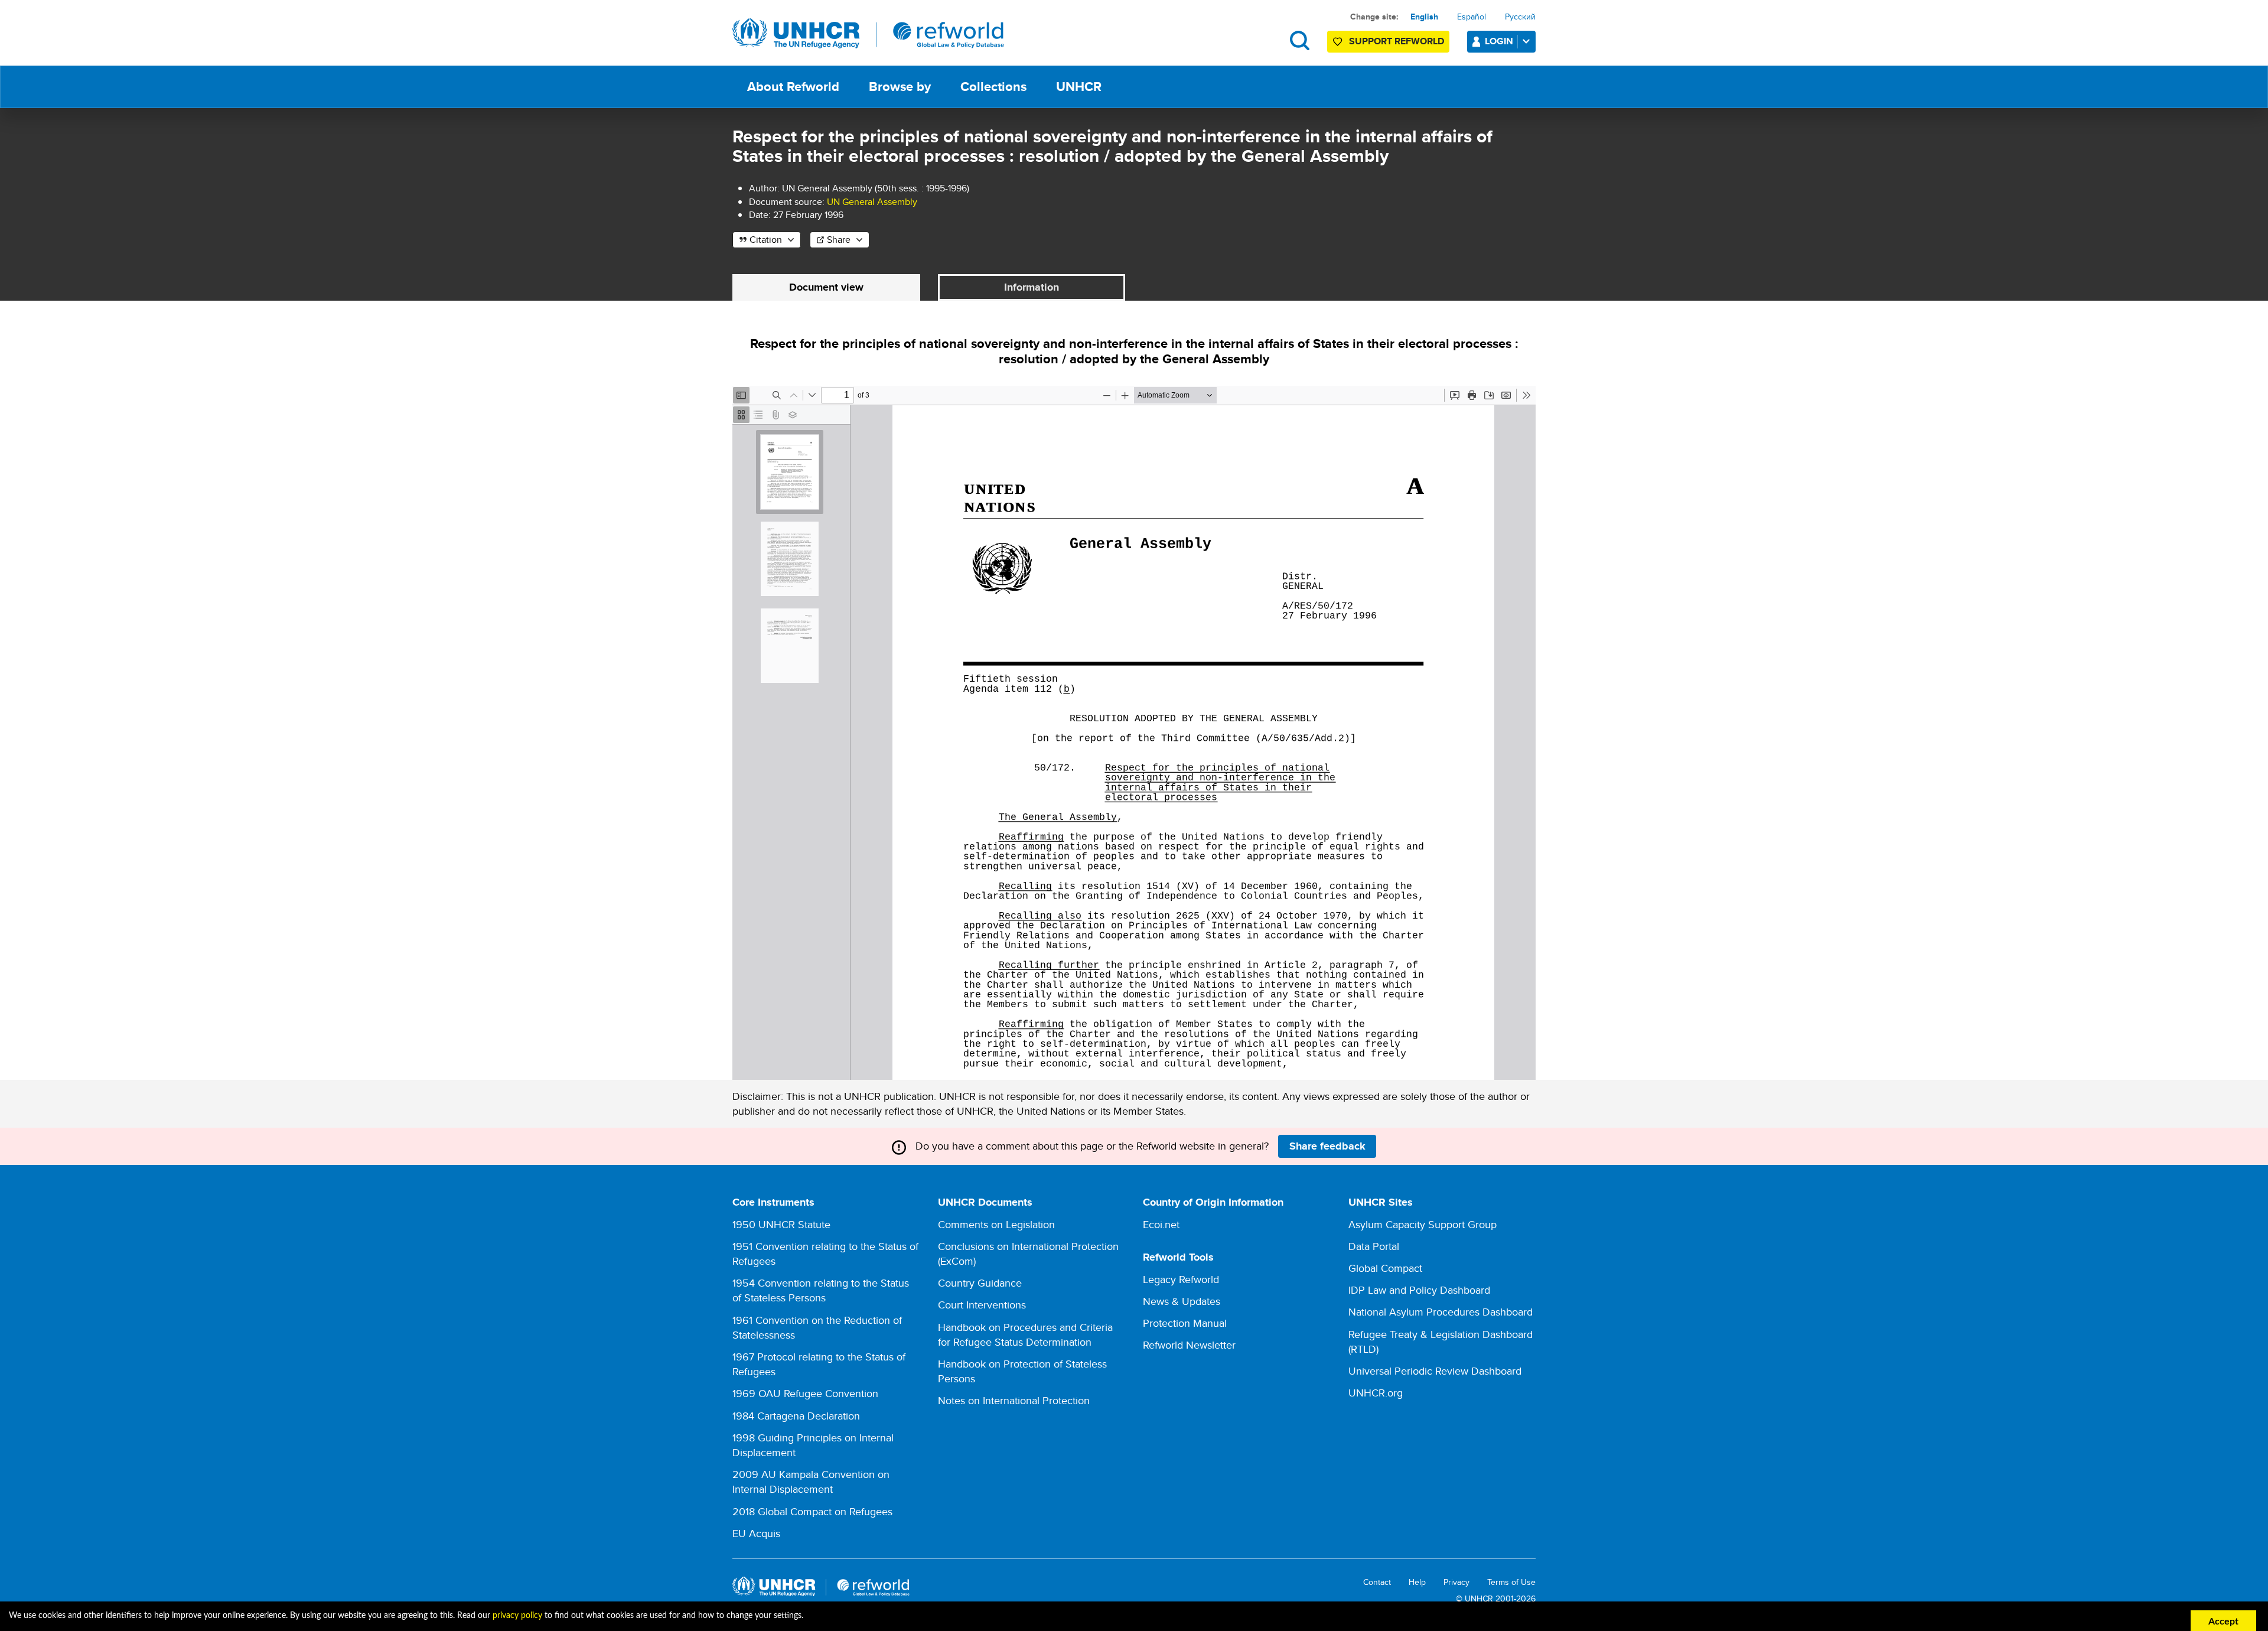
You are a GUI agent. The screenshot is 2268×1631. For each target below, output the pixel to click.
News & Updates (1182, 1301)
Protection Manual (1185, 1323)
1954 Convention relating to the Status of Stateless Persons (821, 1290)
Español (1472, 17)
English (1424, 17)
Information (1032, 287)
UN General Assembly (872, 202)
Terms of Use (1511, 1582)
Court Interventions (982, 1305)
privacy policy (517, 1616)
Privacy (1456, 1582)
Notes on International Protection (1014, 1400)
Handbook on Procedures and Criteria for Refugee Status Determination (1025, 1334)
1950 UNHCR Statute (781, 1224)
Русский (1520, 17)
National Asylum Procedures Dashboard (1441, 1312)
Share (839, 240)
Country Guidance (980, 1283)
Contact (1377, 1582)
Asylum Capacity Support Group (1423, 1224)
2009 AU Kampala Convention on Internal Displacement (811, 1482)
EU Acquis (756, 1533)
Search (1300, 40)
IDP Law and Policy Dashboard (1419, 1290)
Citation (766, 240)
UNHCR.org (1376, 1393)
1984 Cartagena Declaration (796, 1416)
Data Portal (1374, 1246)
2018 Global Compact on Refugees (812, 1511)
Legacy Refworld (1181, 1279)
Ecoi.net (1161, 1224)
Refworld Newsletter (1189, 1345)
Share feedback (1327, 1146)
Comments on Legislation (996, 1224)
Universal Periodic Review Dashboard (1435, 1371)
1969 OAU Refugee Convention (805, 1393)
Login (1499, 41)
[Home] (868, 34)
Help (1417, 1582)
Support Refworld (1397, 41)
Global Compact (1385, 1268)
